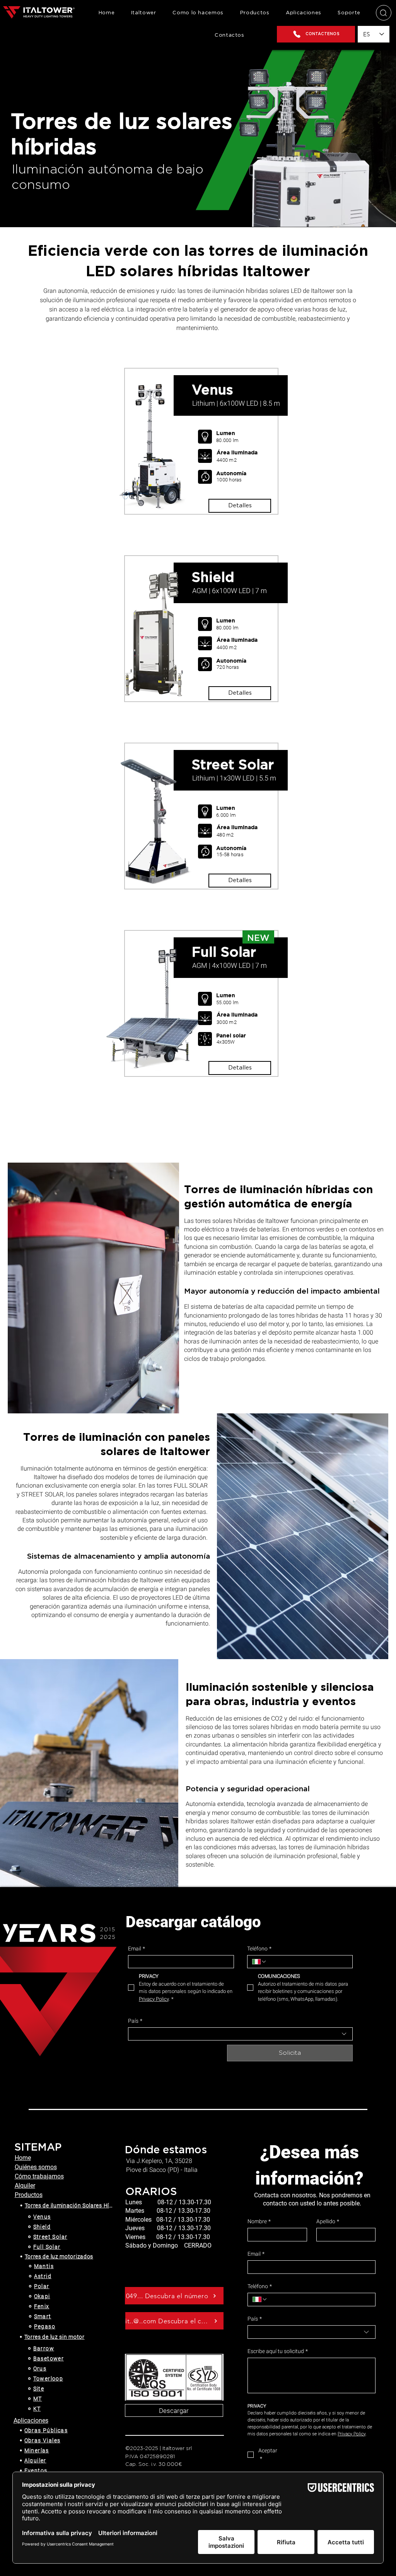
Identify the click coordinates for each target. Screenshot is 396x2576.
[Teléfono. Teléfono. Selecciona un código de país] (259, 1962)
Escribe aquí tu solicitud (278, 2351)
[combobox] (240, 2034)
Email (137, 1949)
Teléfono (259, 1949)
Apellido (328, 2221)
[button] (254, 13)
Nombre (259, 2221)
